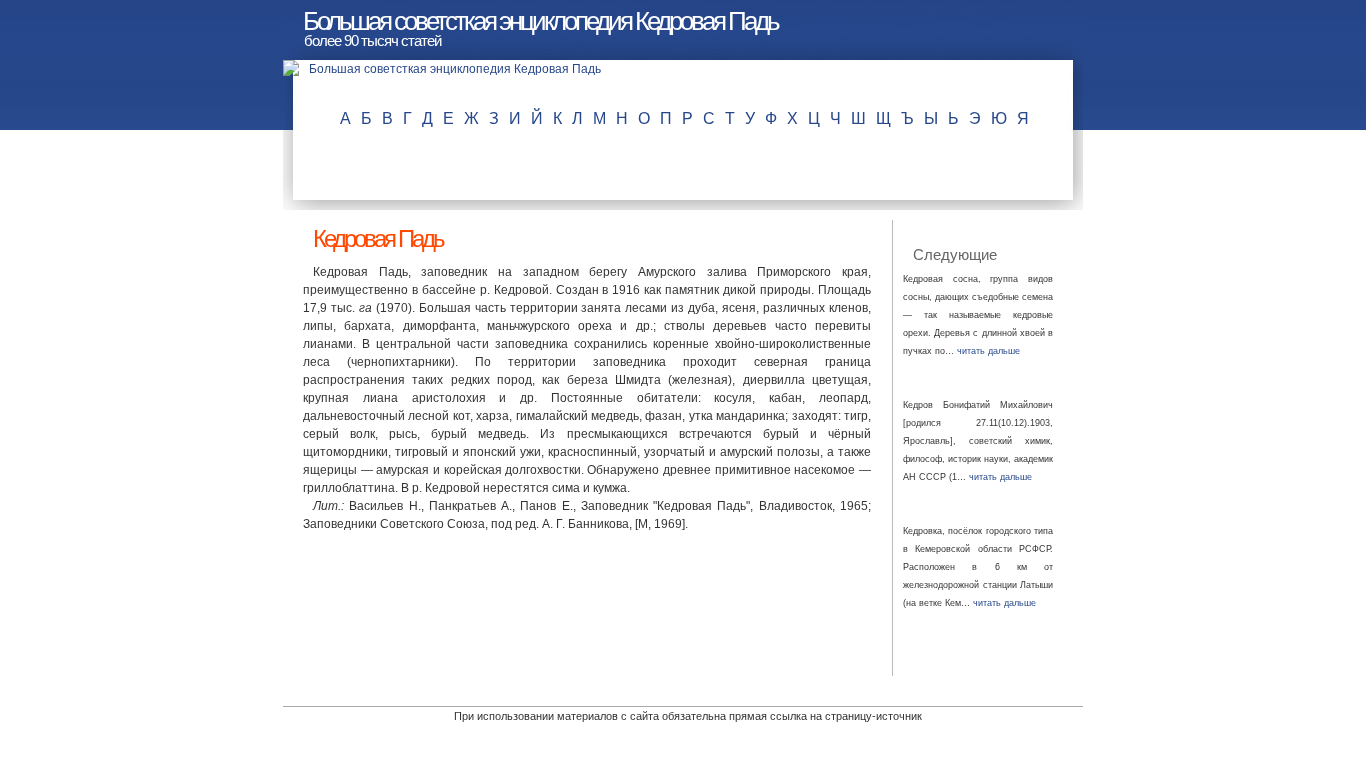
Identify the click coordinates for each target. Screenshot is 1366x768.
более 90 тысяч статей (372, 40)
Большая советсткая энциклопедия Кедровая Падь (540, 21)
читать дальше (988, 351)
